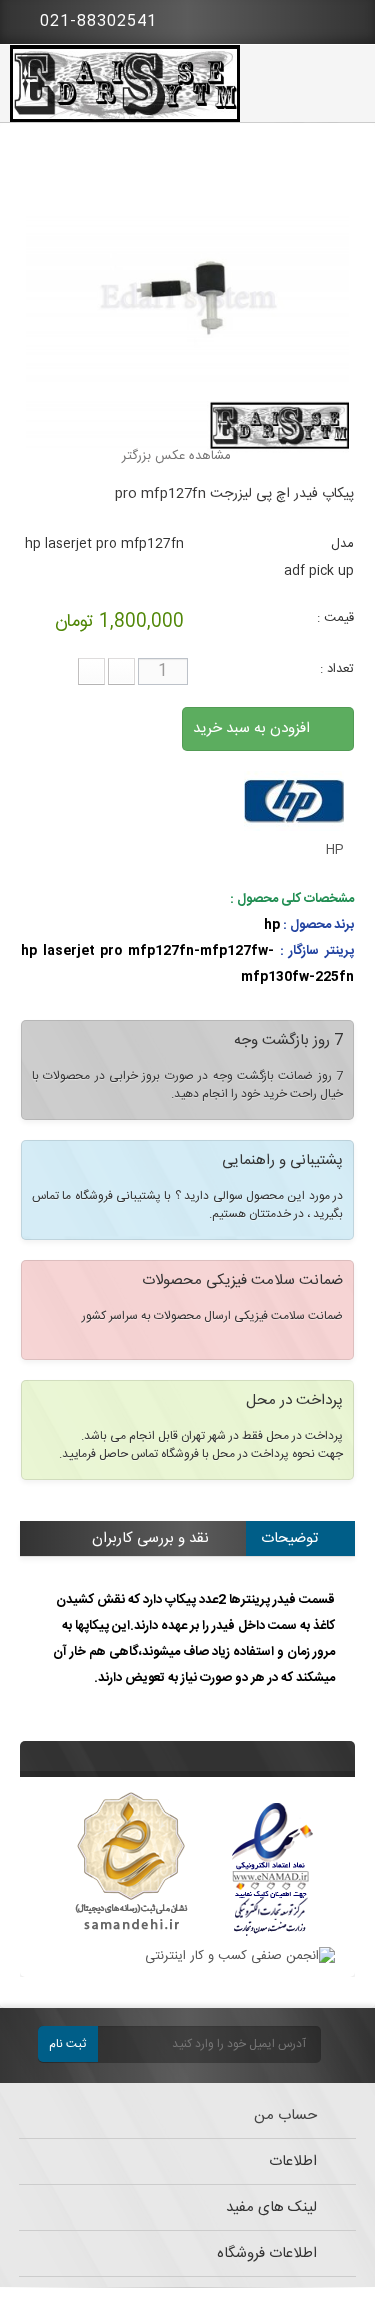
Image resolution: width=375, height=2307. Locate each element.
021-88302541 (96, 21)
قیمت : (335, 618)
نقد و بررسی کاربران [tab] (150, 1538)
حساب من (285, 2115)
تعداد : (337, 669)
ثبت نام (67, 2044)
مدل (342, 544)
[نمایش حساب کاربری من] (290, 20)
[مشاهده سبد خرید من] (345, 18)
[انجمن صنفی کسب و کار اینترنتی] (240, 1956)
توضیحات (289, 1538)
